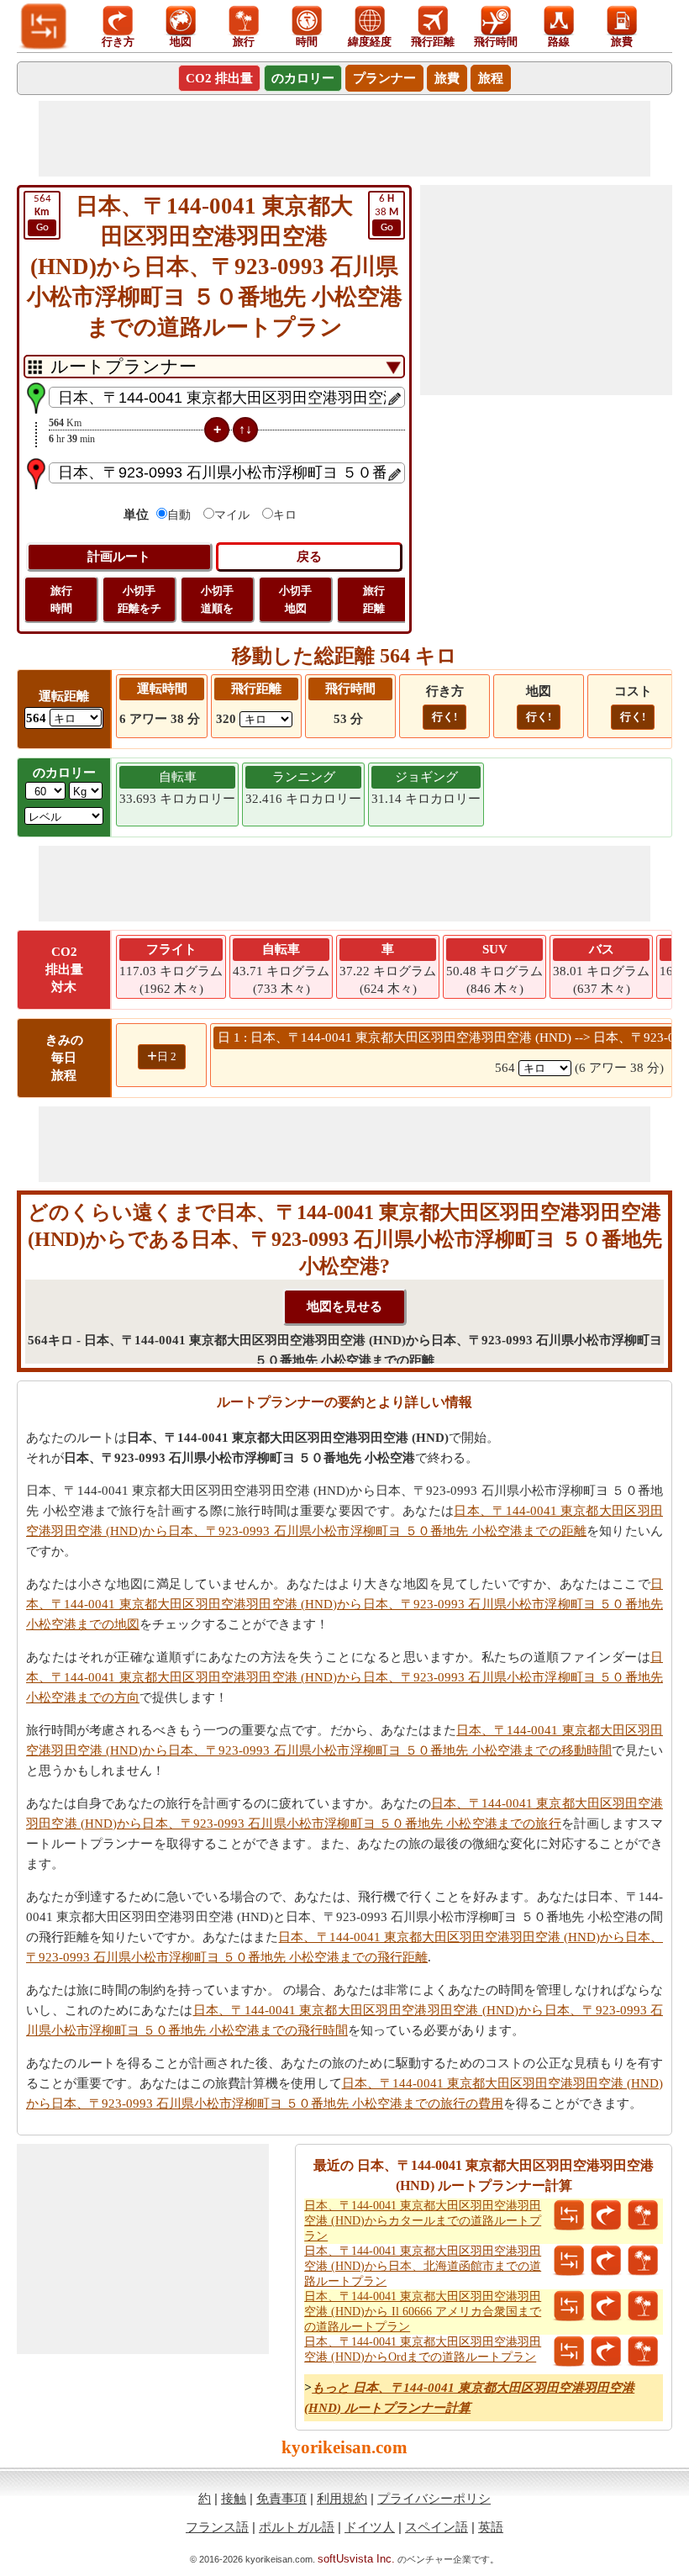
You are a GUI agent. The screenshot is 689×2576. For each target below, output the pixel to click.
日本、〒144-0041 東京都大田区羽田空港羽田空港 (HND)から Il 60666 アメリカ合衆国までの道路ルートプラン (423, 2312)
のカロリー (303, 78)
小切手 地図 (295, 599)
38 (387, 213)
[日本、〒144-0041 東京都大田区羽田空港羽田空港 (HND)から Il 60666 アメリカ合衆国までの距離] (569, 2306)
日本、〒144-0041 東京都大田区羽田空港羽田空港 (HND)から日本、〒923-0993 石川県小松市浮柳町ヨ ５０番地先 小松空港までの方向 (344, 1677)
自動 (179, 515)
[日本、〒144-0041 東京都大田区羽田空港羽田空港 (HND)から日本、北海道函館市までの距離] (569, 2261)
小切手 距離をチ (139, 599)
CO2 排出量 (219, 78)
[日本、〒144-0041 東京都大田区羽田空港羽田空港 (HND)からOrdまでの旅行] (643, 2352)
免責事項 (281, 2498)
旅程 (491, 78)
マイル (232, 515)
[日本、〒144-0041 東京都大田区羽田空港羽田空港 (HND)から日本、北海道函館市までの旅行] (643, 2261)
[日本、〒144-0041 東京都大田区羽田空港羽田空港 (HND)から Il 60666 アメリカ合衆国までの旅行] (643, 2306)
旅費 (447, 78)
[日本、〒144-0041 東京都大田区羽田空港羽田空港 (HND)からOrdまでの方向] (606, 2352)
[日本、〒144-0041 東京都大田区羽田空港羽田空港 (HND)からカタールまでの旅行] (643, 2215)
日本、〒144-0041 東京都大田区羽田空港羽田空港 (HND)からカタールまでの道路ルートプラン (423, 2221)
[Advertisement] (344, 139)
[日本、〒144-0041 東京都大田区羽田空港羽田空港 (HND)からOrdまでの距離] (569, 2352)
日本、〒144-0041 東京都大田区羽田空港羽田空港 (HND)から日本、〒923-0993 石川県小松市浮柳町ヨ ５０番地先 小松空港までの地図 (344, 1604)
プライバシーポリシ (434, 2498)
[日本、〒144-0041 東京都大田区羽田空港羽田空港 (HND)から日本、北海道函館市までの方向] (606, 2261)
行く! (444, 717)
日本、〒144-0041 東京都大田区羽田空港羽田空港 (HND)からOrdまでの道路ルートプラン (423, 2349)
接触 (234, 2498)
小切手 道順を (217, 599)
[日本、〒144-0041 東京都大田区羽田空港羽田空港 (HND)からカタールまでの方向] (606, 2215)
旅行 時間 (61, 599)
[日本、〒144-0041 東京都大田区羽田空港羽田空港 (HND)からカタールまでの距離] (569, 2215)
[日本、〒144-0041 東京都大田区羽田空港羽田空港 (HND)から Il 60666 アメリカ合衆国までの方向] (606, 2306)
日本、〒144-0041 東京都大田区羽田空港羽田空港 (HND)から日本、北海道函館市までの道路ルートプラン (423, 2266)
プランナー (384, 78)
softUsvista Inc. (356, 2559)
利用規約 (342, 2498)
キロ (285, 515)
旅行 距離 (374, 599)
